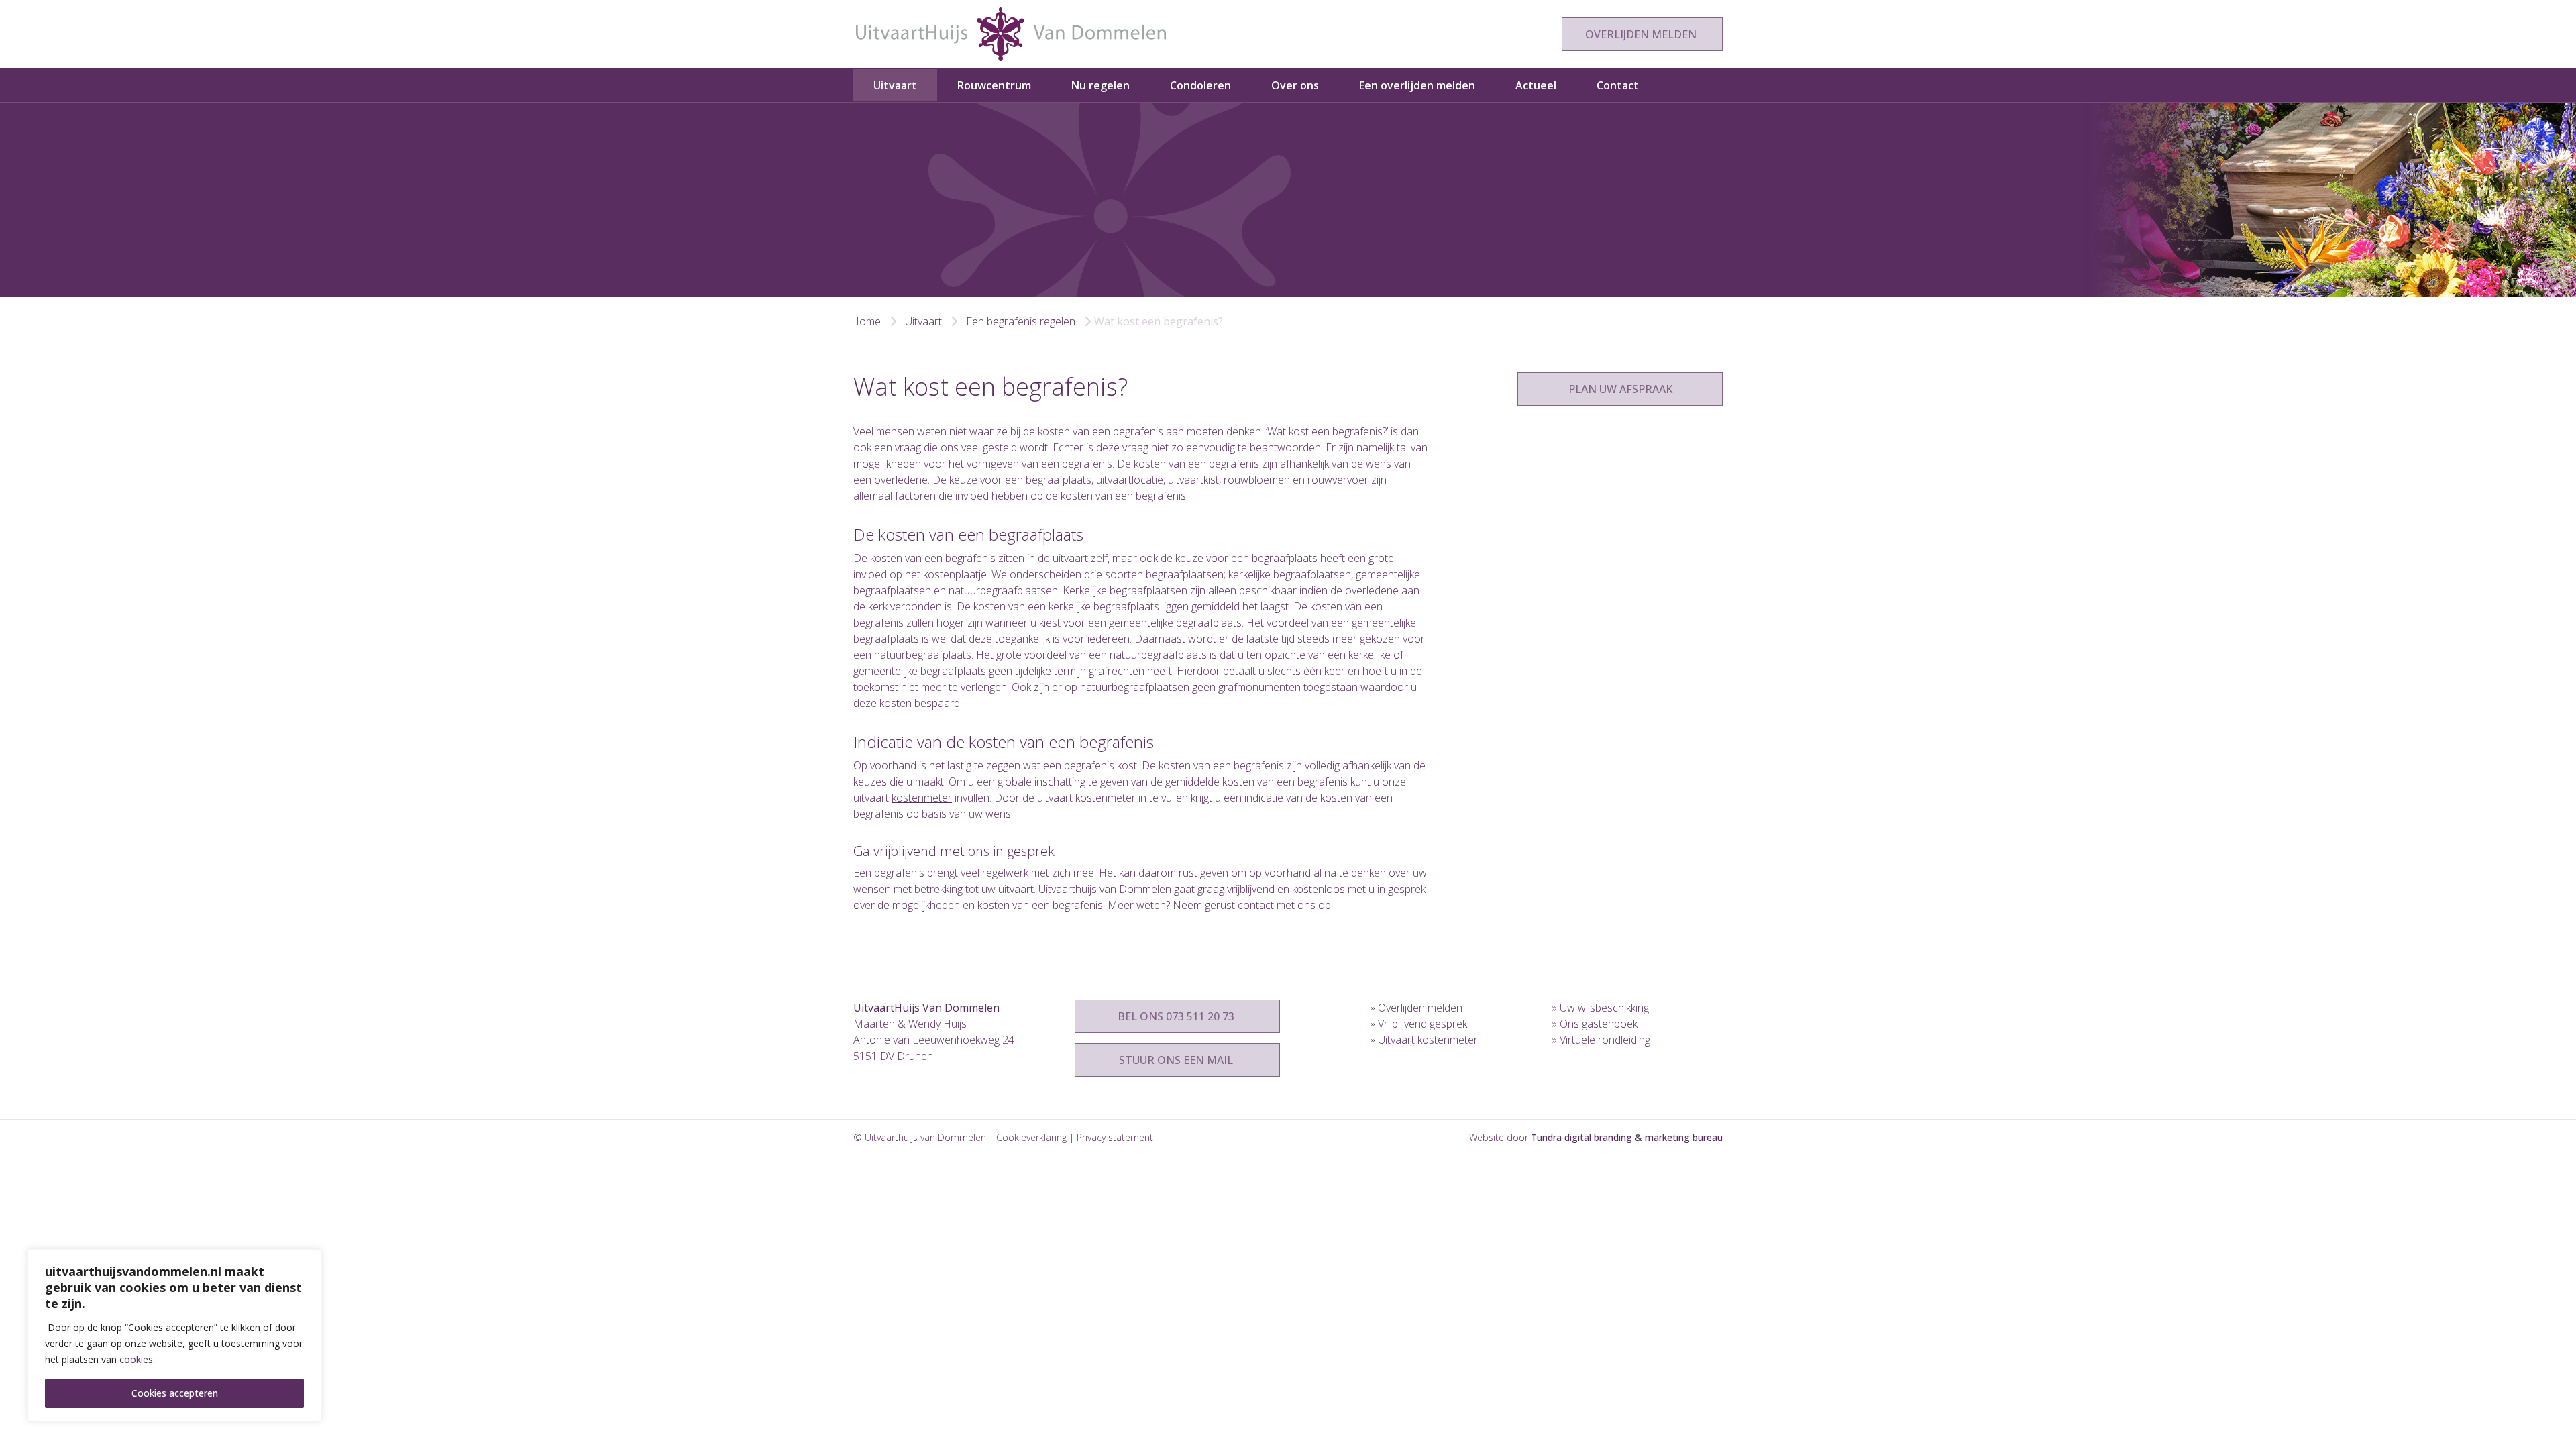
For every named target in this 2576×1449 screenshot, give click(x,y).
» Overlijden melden (1416, 1008)
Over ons (1295, 85)
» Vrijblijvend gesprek (1418, 1024)
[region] (174, 1336)
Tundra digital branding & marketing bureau (1627, 1137)
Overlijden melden (1642, 34)
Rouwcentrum (994, 85)
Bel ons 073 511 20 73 (1177, 1016)
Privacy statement (1115, 1137)
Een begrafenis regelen (1021, 321)
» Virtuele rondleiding (1601, 1040)
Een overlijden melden (1417, 85)
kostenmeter (922, 798)
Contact (1618, 85)
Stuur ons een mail (1177, 1060)
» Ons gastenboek (1595, 1024)
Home (866, 321)
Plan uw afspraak (1620, 389)
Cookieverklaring (1031, 1137)
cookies (136, 1359)
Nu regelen (1101, 85)
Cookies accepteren (175, 1393)
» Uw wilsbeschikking (1600, 1008)
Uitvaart (895, 85)
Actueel (1536, 85)
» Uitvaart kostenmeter (1424, 1040)
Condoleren (1200, 85)
